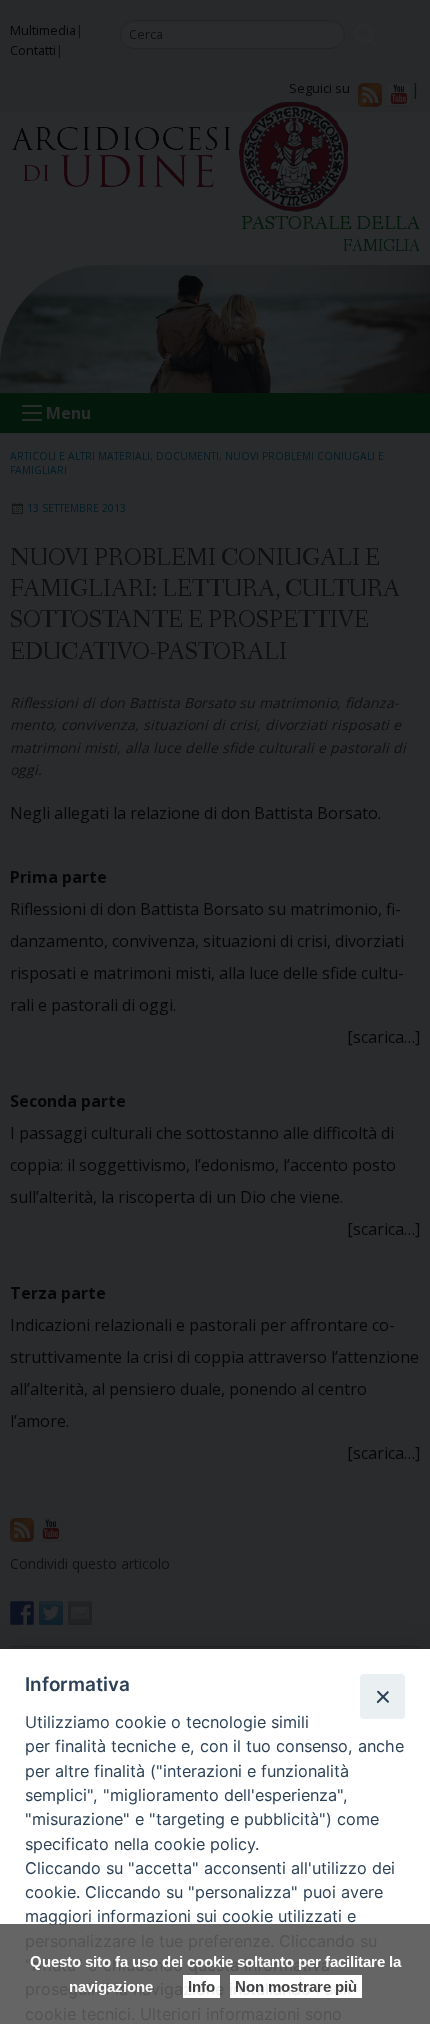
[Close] (382, 1696)
